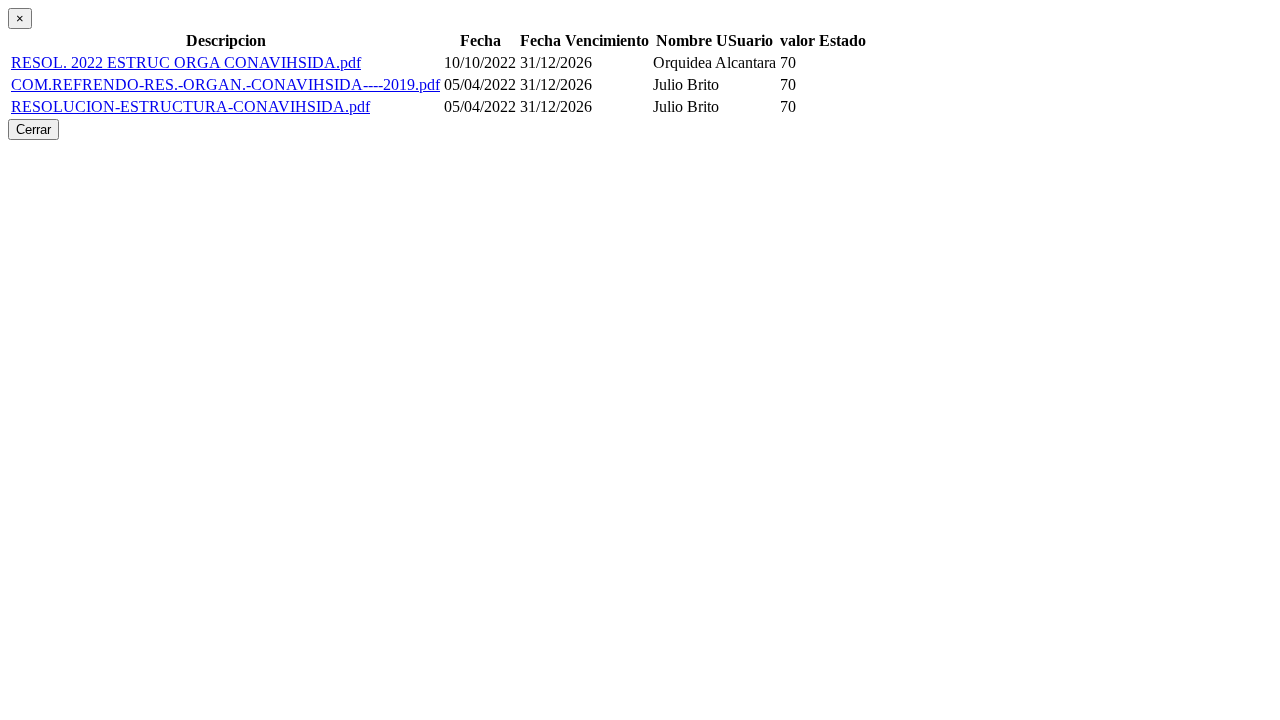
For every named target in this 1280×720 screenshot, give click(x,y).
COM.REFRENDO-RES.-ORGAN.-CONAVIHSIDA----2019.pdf (225, 84)
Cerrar (33, 129)
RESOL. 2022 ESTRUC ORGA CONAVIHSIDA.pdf (186, 62)
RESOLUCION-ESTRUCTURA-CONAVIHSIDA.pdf (190, 106)
